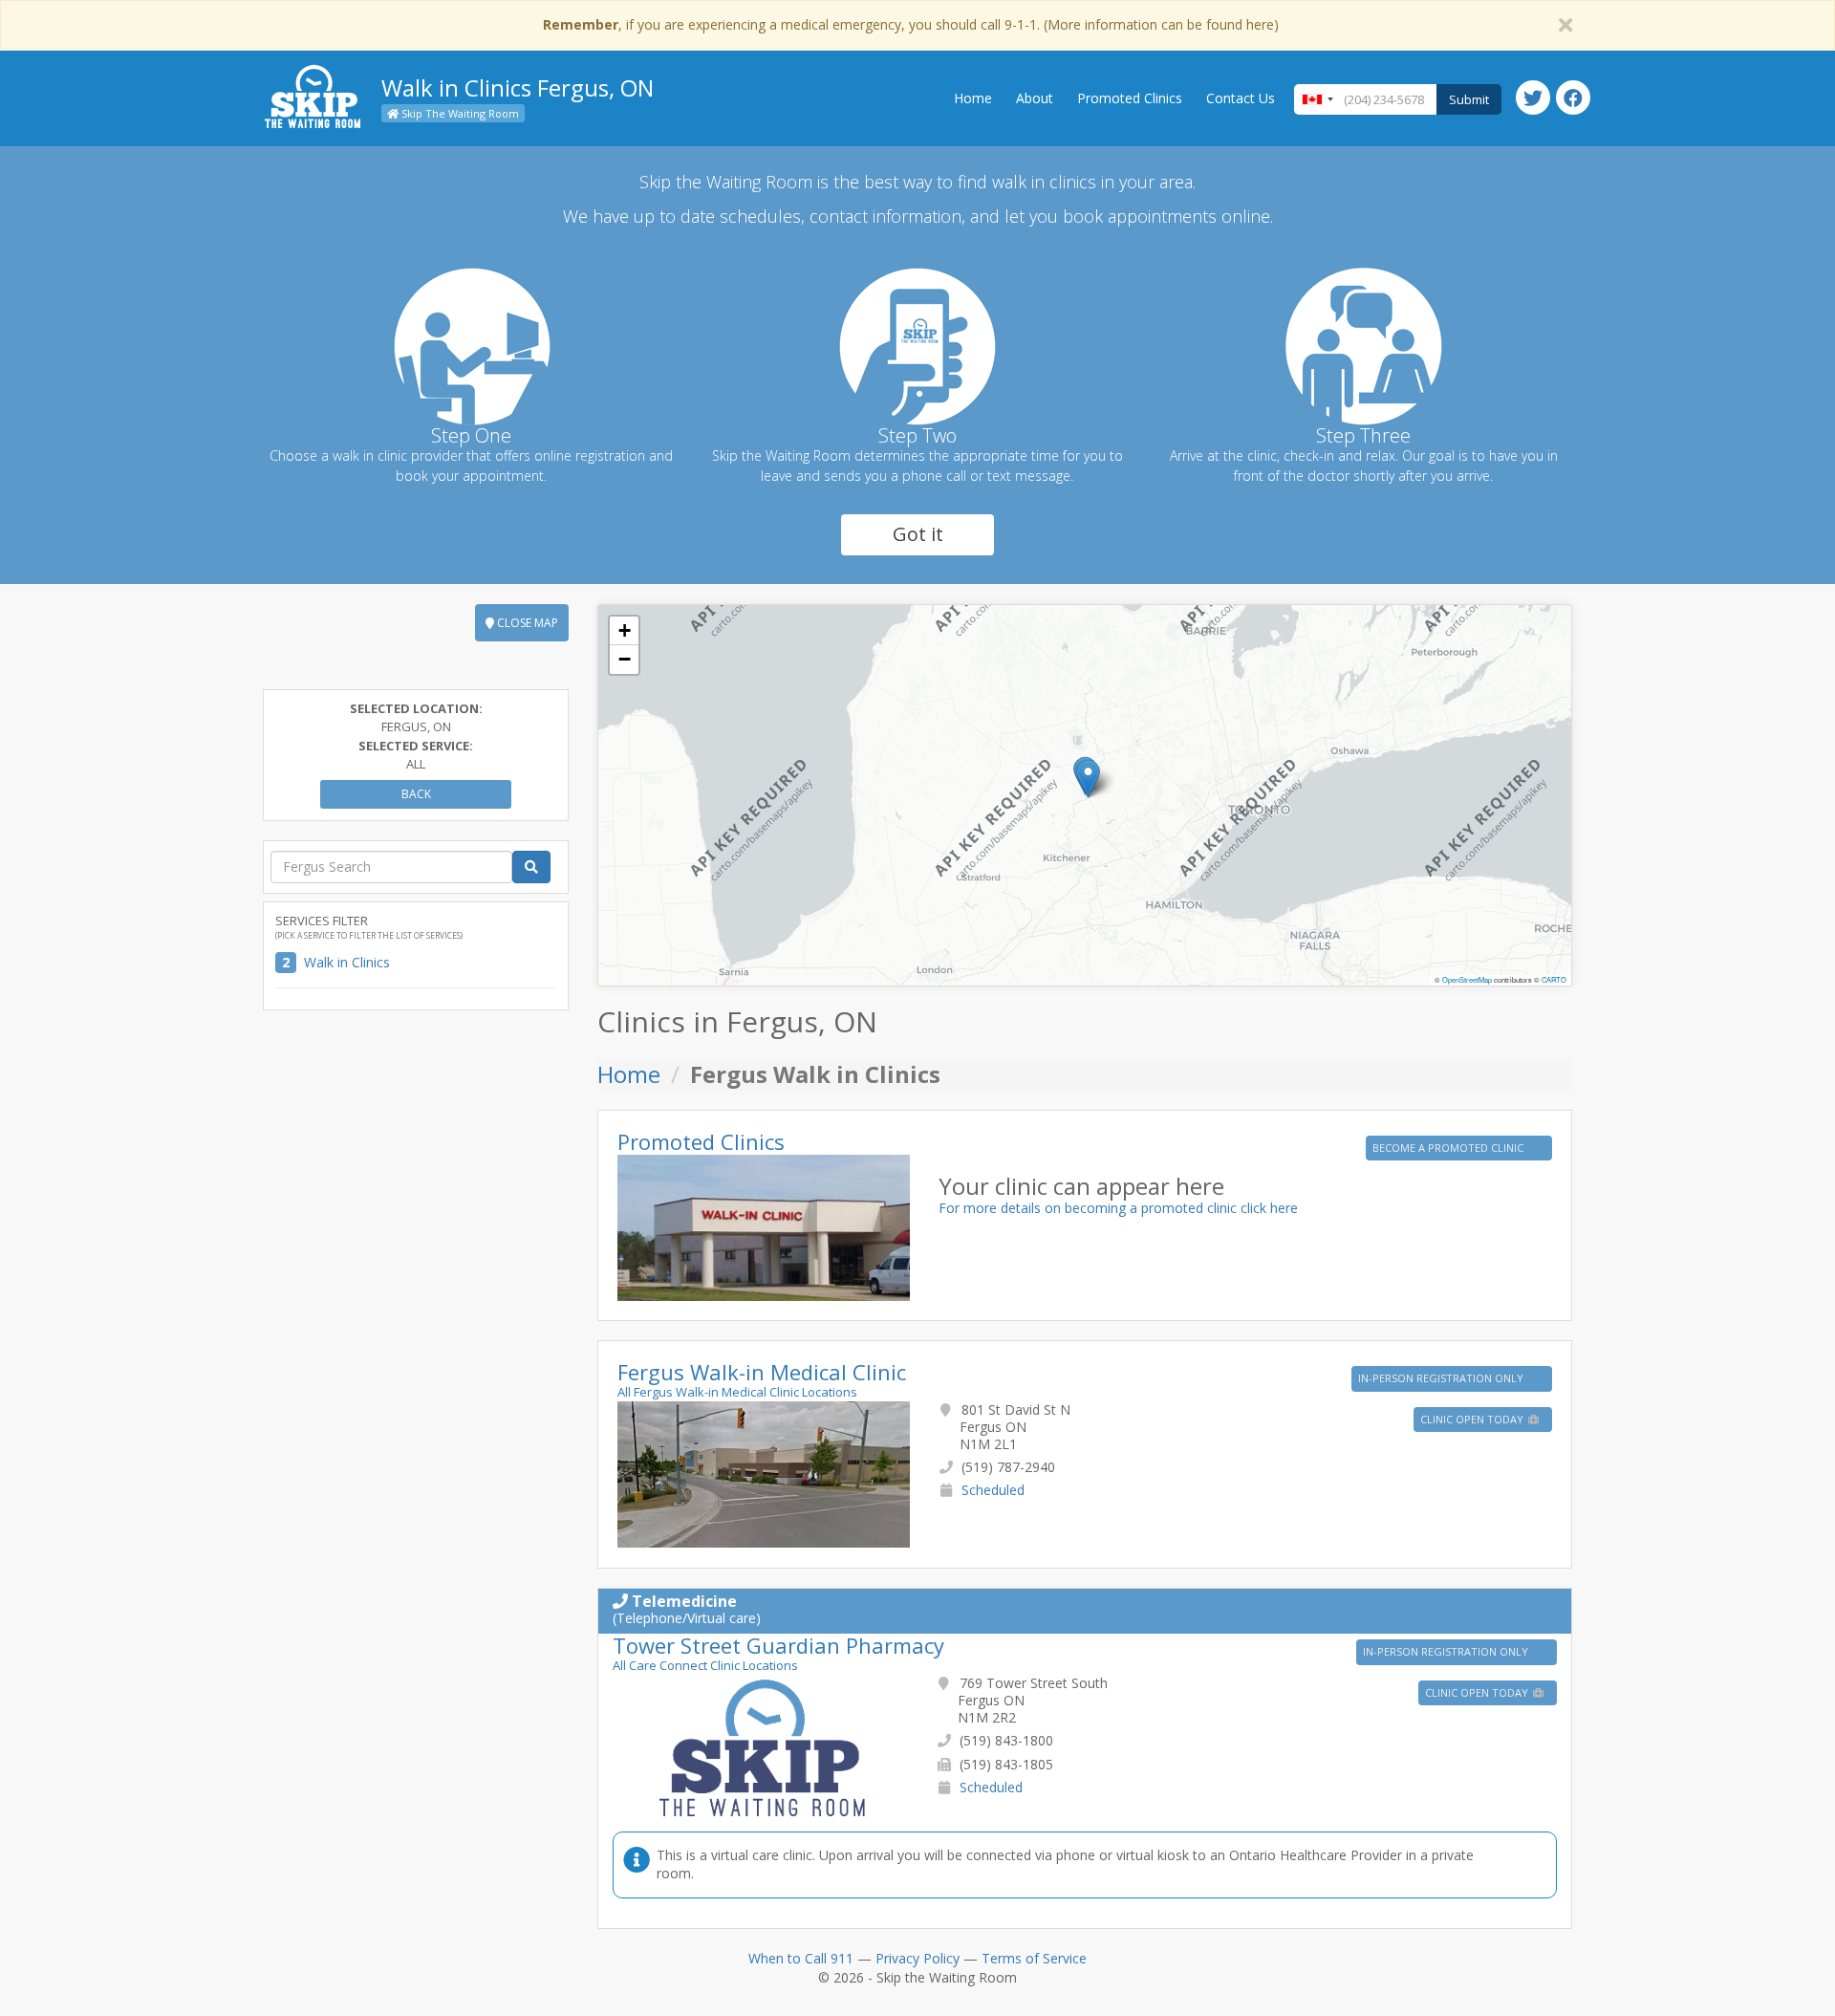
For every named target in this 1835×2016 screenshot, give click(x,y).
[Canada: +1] (1317, 99)
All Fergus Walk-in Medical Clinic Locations (737, 1392)
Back (416, 794)
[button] (1088, 779)
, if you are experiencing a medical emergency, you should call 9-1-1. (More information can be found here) (911, 24)
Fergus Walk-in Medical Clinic (762, 1372)
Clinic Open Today (1473, 1419)
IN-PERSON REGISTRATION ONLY (1442, 1378)
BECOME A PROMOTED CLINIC (1449, 1148)
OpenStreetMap (1467, 979)
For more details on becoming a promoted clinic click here (1118, 1208)
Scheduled (993, 1490)
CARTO (1554, 979)
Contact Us (1241, 98)
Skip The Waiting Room (459, 113)
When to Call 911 (801, 1958)
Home (973, 98)
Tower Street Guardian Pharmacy (778, 1645)
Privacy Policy (917, 1958)
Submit (1469, 99)
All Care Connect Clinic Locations (705, 1665)
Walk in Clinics (347, 962)
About (1035, 98)
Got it (918, 534)
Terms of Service (1034, 1958)
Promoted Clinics (1130, 98)
